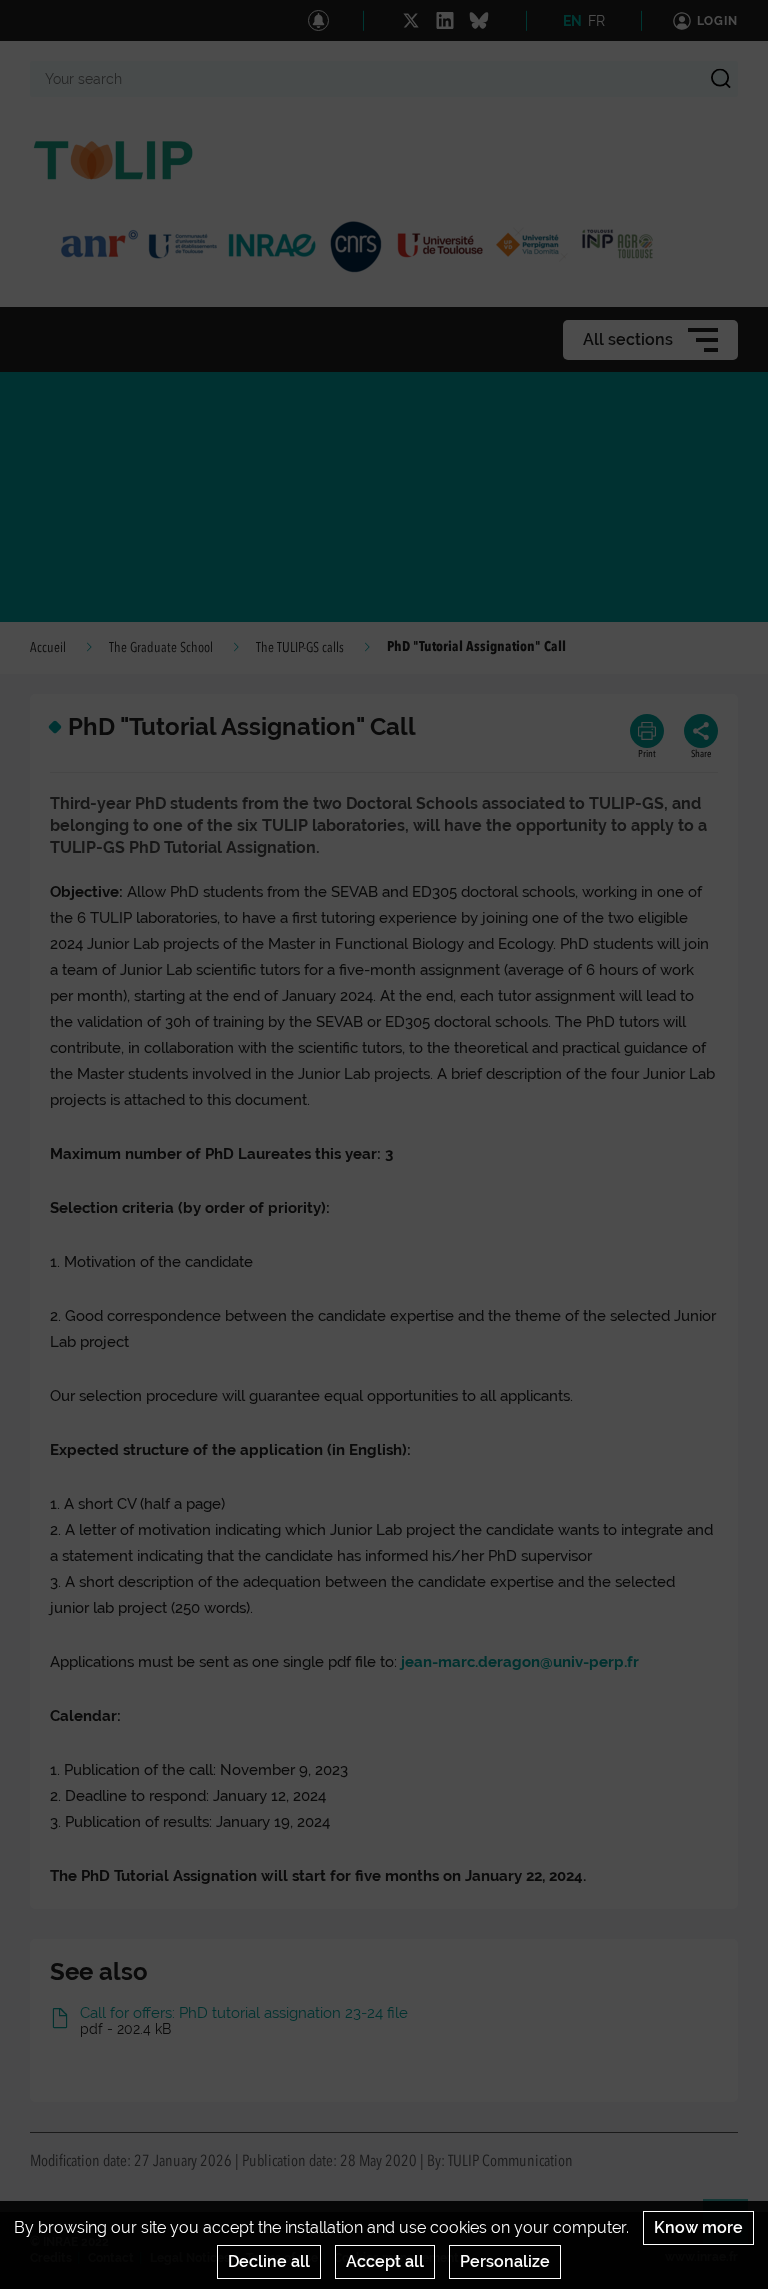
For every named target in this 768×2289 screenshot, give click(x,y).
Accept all (385, 2261)
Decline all (269, 2261)
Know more (698, 2227)
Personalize (505, 2261)
